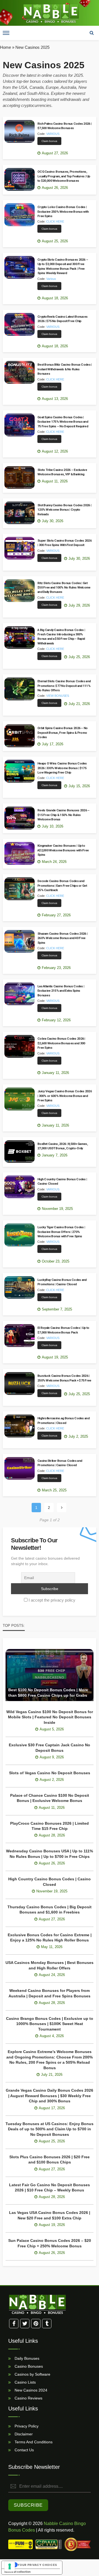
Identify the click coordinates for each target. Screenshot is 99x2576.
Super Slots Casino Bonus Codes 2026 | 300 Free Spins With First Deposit (64, 543)
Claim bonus (49, 141)
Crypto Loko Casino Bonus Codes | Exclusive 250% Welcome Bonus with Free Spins (63, 211)
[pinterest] (36, 2324)
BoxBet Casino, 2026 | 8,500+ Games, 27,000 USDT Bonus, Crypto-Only (63, 1146)
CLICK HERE (55, 221)
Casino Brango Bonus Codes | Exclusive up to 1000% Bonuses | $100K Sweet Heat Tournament (50, 2024)
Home (5, 47)
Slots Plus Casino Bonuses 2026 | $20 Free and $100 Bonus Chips (50, 2160)
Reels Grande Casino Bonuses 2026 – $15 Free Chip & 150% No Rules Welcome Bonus (64, 815)
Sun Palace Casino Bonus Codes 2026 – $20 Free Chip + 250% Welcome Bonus (50, 2243)
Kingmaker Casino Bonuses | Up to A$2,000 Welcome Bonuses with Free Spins (63, 850)
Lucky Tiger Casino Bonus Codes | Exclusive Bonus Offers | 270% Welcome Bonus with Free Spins (61, 1232)
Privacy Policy (26, 2426)
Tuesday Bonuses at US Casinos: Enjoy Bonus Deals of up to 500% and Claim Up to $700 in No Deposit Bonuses (50, 2129)
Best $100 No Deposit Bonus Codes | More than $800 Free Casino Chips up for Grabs (48, 1693)
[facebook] (14, 2324)
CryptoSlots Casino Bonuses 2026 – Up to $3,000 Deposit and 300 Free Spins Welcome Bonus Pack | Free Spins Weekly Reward (63, 266)
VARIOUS (53, 134)
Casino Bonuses (28, 2366)
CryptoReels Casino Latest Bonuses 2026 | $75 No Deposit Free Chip (62, 319)
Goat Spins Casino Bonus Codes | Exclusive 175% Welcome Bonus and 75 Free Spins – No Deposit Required (63, 422)
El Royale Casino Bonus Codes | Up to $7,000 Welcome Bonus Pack (63, 1330)
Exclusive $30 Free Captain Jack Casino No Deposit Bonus (50, 1748)
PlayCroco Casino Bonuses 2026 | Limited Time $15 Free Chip (50, 1826)
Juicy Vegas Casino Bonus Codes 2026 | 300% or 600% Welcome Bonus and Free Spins (65, 1096)
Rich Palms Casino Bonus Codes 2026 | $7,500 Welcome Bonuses (64, 126)
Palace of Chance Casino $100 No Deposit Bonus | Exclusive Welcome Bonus (50, 1798)
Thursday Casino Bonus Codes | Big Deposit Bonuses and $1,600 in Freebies (50, 1910)
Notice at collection (17, 2572)
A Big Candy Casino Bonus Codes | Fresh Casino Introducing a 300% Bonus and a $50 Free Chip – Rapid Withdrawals (61, 637)
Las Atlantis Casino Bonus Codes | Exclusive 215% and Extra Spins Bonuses (61, 991)
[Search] (92, 33)
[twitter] (25, 2324)
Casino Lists (25, 2382)
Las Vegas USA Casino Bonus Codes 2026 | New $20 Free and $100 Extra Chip (50, 2215)
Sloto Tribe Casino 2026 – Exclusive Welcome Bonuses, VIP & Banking (62, 472)
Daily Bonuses (26, 2358)
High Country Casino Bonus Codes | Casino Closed (62, 1181)
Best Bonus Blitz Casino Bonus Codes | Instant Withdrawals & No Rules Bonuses (64, 369)
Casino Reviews (28, 2398)
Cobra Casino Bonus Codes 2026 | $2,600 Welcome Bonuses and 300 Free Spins (61, 1043)
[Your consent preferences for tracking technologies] (10, 2566)
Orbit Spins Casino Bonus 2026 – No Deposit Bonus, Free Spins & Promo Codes (63, 733)
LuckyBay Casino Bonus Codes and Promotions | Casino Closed (62, 1282)
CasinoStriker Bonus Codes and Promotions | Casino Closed (60, 1463)
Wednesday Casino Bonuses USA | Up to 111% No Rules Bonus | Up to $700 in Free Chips (50, 1854)
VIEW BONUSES (58, 696)
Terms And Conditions (33, 2442)
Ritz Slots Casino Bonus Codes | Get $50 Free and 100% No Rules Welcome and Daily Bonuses (64, 588)
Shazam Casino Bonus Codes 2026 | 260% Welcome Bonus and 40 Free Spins (62, 938)
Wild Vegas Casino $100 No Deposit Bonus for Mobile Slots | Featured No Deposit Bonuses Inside (50, 1717)
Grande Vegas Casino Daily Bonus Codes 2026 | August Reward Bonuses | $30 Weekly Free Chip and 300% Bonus (50, 2096)
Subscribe (28, 2505)
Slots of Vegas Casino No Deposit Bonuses (50, 1773)
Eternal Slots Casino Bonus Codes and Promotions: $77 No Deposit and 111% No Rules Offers (64, 686)
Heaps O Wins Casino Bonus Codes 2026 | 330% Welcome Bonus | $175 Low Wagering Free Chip (62, 768)
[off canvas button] (6, 33)
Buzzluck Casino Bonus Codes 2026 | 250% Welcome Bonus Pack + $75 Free (64, 1378)
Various (51, 279)
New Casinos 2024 (30, 2390)
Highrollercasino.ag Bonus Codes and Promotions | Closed (63, 1420)
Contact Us (24, 2450)
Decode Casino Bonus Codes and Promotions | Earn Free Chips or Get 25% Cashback (62, 885)
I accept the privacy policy (52, 1600)
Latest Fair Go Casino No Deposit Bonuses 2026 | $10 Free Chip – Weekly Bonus (50, 2188)
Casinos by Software (32, 2374)
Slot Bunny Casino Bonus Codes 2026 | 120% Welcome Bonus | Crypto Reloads (64, 510)
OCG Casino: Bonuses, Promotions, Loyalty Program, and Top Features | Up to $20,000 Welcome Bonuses (64, 176)
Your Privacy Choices (37, 2565)
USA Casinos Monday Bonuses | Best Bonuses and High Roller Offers (50, 1965)
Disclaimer (23, 2434)
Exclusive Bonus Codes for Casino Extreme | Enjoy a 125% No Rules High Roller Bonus (50, 1938)
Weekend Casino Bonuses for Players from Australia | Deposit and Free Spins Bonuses (50, 1993)
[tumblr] (47, 2324)
